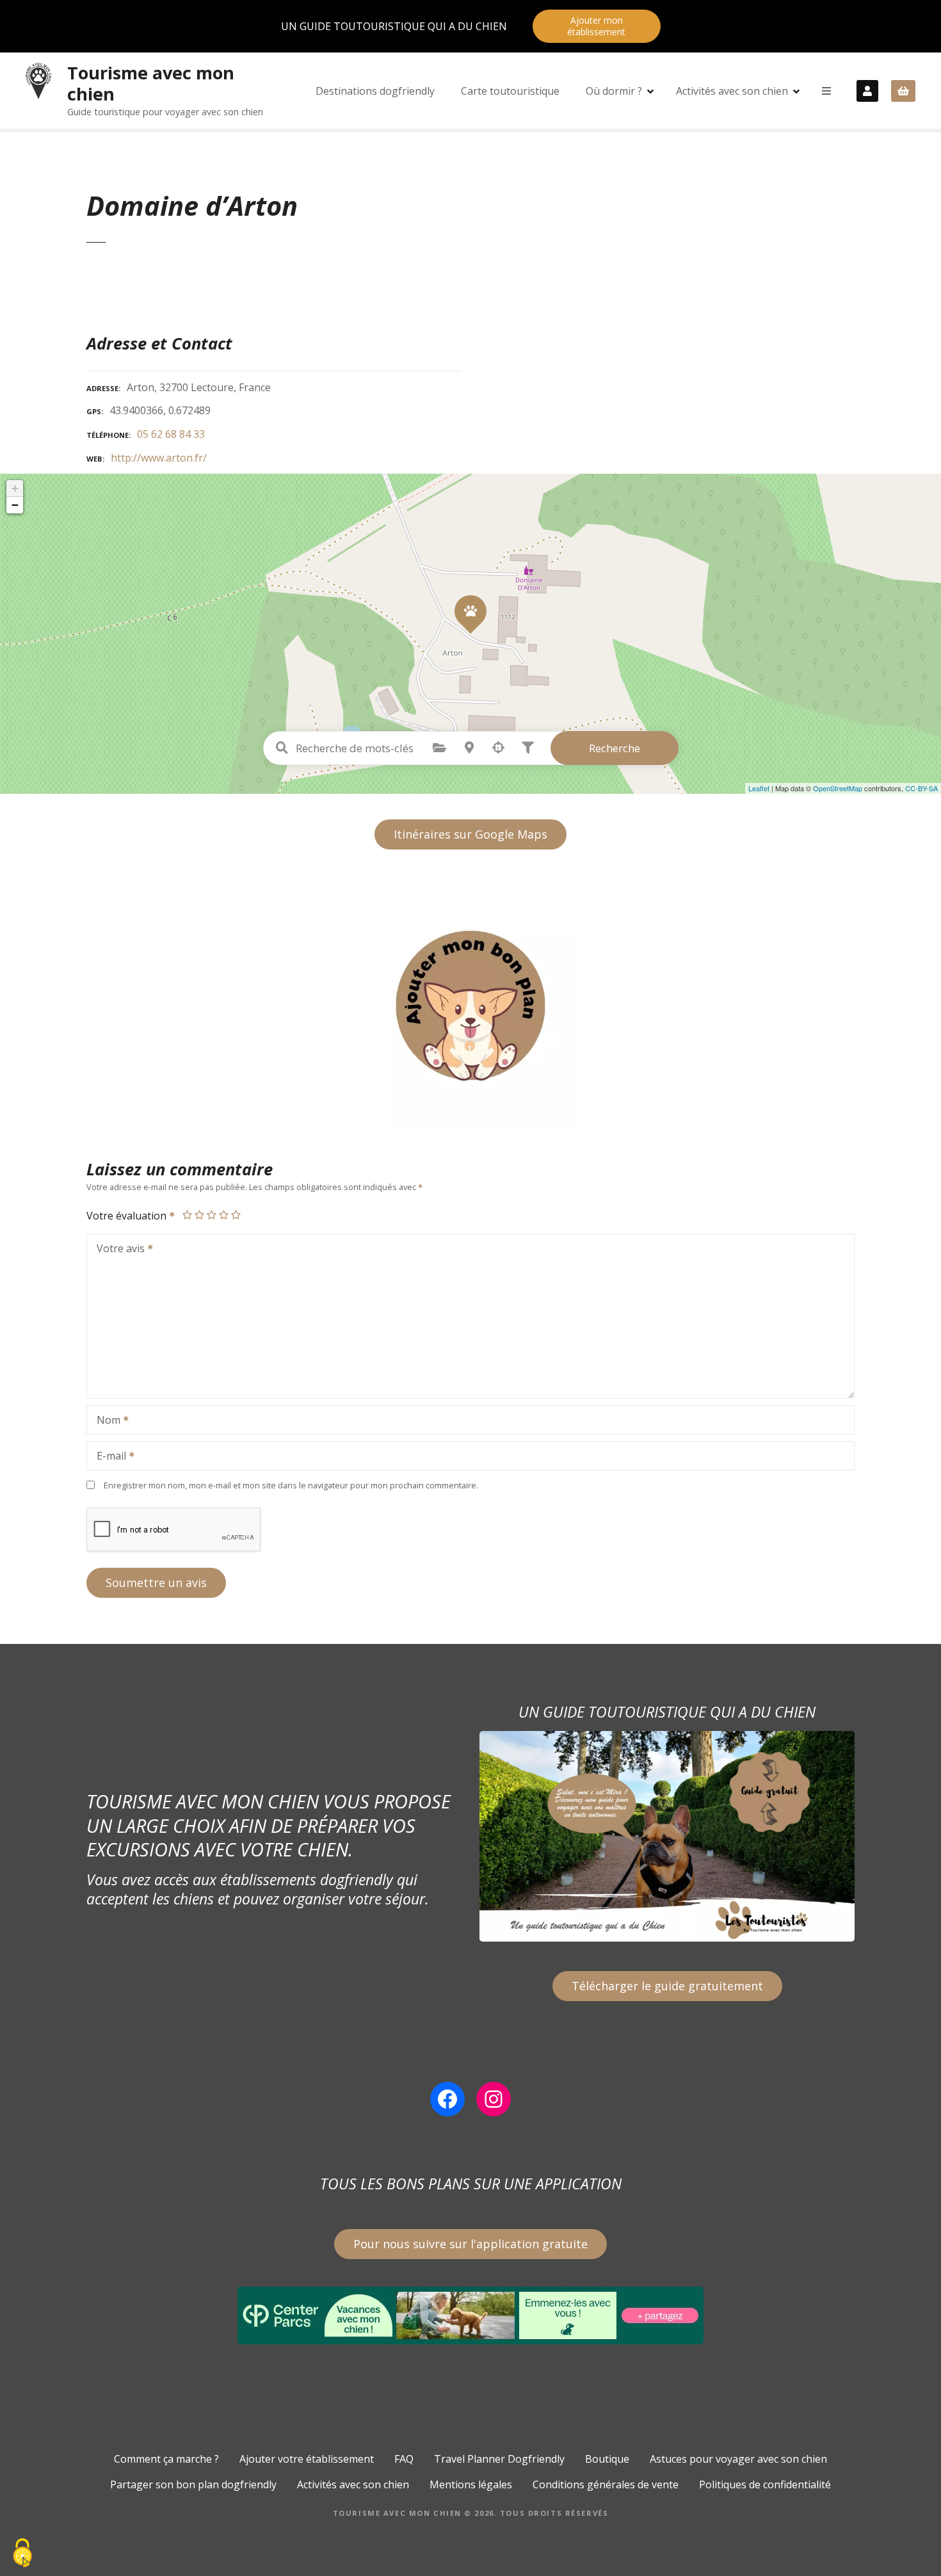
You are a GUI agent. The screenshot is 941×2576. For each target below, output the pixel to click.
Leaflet (759, 788)
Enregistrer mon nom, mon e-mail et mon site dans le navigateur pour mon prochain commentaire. (291, 1485)
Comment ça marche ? (166, 2459)
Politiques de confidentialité (765, 2484)
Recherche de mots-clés (282, 748)
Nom (105, 1421)
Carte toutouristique (510, 91)
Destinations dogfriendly (375, 91)
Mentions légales (471, 2484)
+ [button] (15, 488)
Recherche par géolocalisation (499, 748)
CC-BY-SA (921, 788)
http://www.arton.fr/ (159, 458)
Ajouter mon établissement (596, 26)
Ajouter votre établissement (307, 2459)
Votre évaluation (128, 1216)
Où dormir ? (614, 91)
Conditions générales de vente (606, 2484)
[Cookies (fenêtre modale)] (22, 2554)
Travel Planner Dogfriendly (499, 2459)
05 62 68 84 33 (171, 434)
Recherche (615, 748)
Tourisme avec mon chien (151, 83)
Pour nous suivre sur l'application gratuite (470, 2244)
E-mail (108, 1457)
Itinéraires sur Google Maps (470, 834)
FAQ (404, 2459)
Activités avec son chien (732, 91)
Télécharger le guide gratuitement (667, 1986)
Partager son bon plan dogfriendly (193, 2484)
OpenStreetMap (838, 788)
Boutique (607, 2459)
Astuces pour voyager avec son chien (738, 2459)
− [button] (15, 505)
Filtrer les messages (528, 748)
